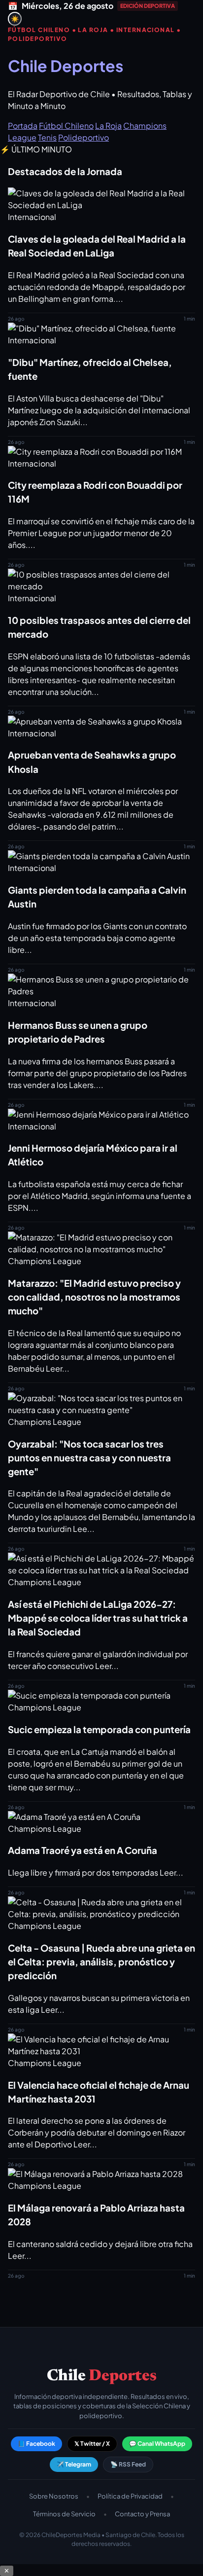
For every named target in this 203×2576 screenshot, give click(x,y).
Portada (23, 126)
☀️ (15, 19)
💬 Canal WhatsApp (157, 2444)
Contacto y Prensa (142, 2514)
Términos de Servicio (64, 2514)
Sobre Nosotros (54, 2496)
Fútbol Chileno (66, 126)
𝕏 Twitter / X (92, 2444)
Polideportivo (84, 137)
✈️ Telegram (74, 2464)
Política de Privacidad (130, 2496)
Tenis (47, 137)
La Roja (108, 126)
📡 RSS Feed (128, 2464)
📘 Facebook (36, 2444)
